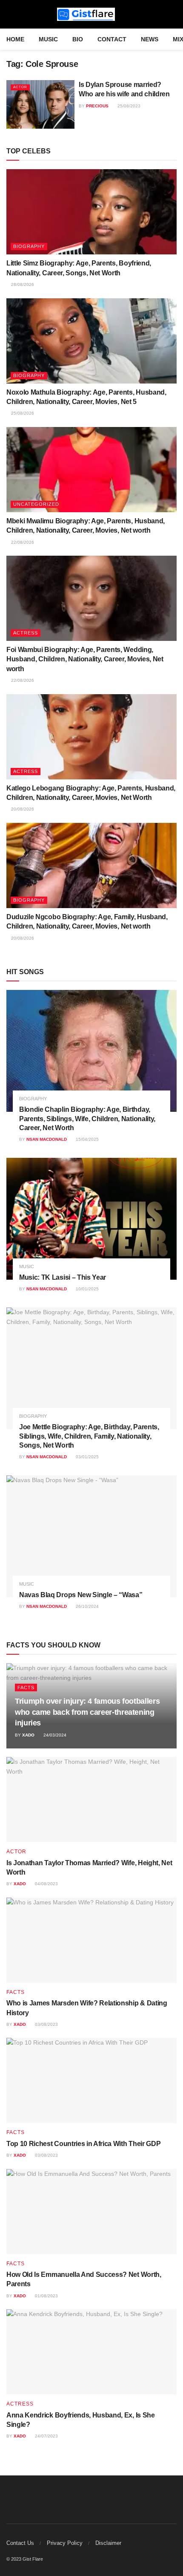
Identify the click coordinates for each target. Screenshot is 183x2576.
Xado (28, 1735)
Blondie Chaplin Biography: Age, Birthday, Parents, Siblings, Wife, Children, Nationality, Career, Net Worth (87, 1119)
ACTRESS (26, 633)
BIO (78, 39)
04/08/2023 (46, 1884)
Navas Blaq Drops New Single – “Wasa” (81, 1595)
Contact (112, 39)
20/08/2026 (22, 809)
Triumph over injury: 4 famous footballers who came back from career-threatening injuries (87, 1712)
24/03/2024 (54, 1735)
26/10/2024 (87, 1606)
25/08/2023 (128, 106)
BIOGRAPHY (29, 246)
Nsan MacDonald (47, 1139)
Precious (97, 106)
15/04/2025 (87, 1139)
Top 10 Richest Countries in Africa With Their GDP (83, 2144)
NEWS (150, 39)
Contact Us (20, 2543)
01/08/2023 (46, 2296)
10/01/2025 (87, 1289)
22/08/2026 (22, 542)
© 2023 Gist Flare (25, 2559)
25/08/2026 (22, 413)
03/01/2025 (87, 1457)
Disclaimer (108, 2543)
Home (15, 39)
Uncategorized (36, 504)
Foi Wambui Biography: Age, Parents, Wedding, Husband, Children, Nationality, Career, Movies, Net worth (85, 659)
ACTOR (20, 87)
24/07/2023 (46, 2436)
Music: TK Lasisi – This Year (63, 1277)
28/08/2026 (22, 284)
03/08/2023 (46, 2024)
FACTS (26, 1688)
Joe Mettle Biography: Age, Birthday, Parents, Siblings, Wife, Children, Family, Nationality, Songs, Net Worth (89, 1436)
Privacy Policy (65, 2543)
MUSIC (48, 39)
